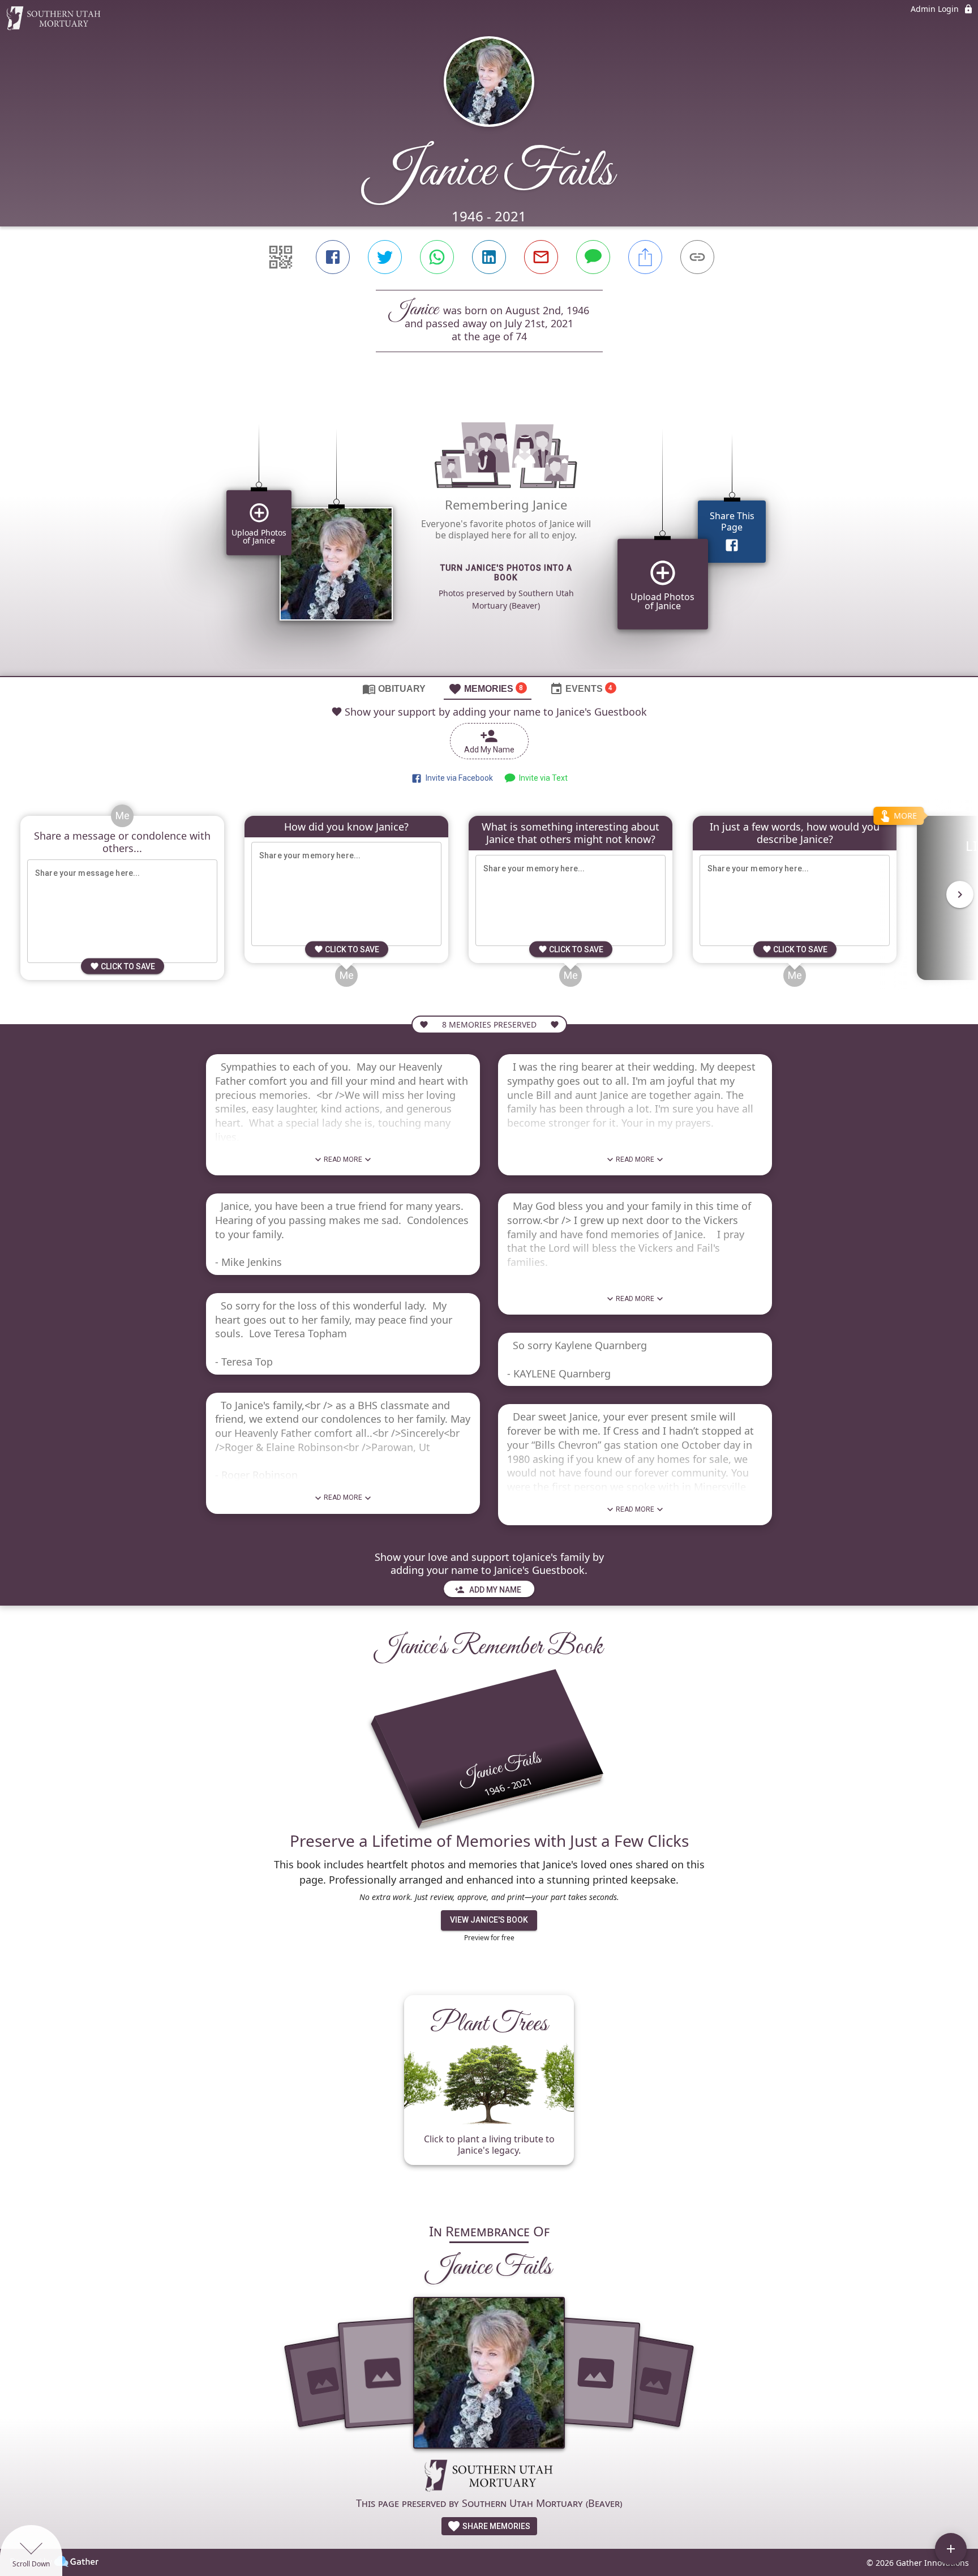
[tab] (394, 688)
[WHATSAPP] (437, 257)
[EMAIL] (541, 257)
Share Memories (496, 2526)
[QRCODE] (281, 257)
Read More (343, 1159)
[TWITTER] (385, 257)
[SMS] (593, 257)
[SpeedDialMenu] (951, 2549)
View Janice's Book (489, 1920)
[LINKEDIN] (489, 257)
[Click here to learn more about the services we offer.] (489, 2477)
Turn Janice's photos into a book (506, 573)
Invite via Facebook (458, 778)
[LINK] (697, 257)
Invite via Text (542, 778)
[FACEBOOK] (333, 257)
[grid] (489, 533)
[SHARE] (645, 257)
